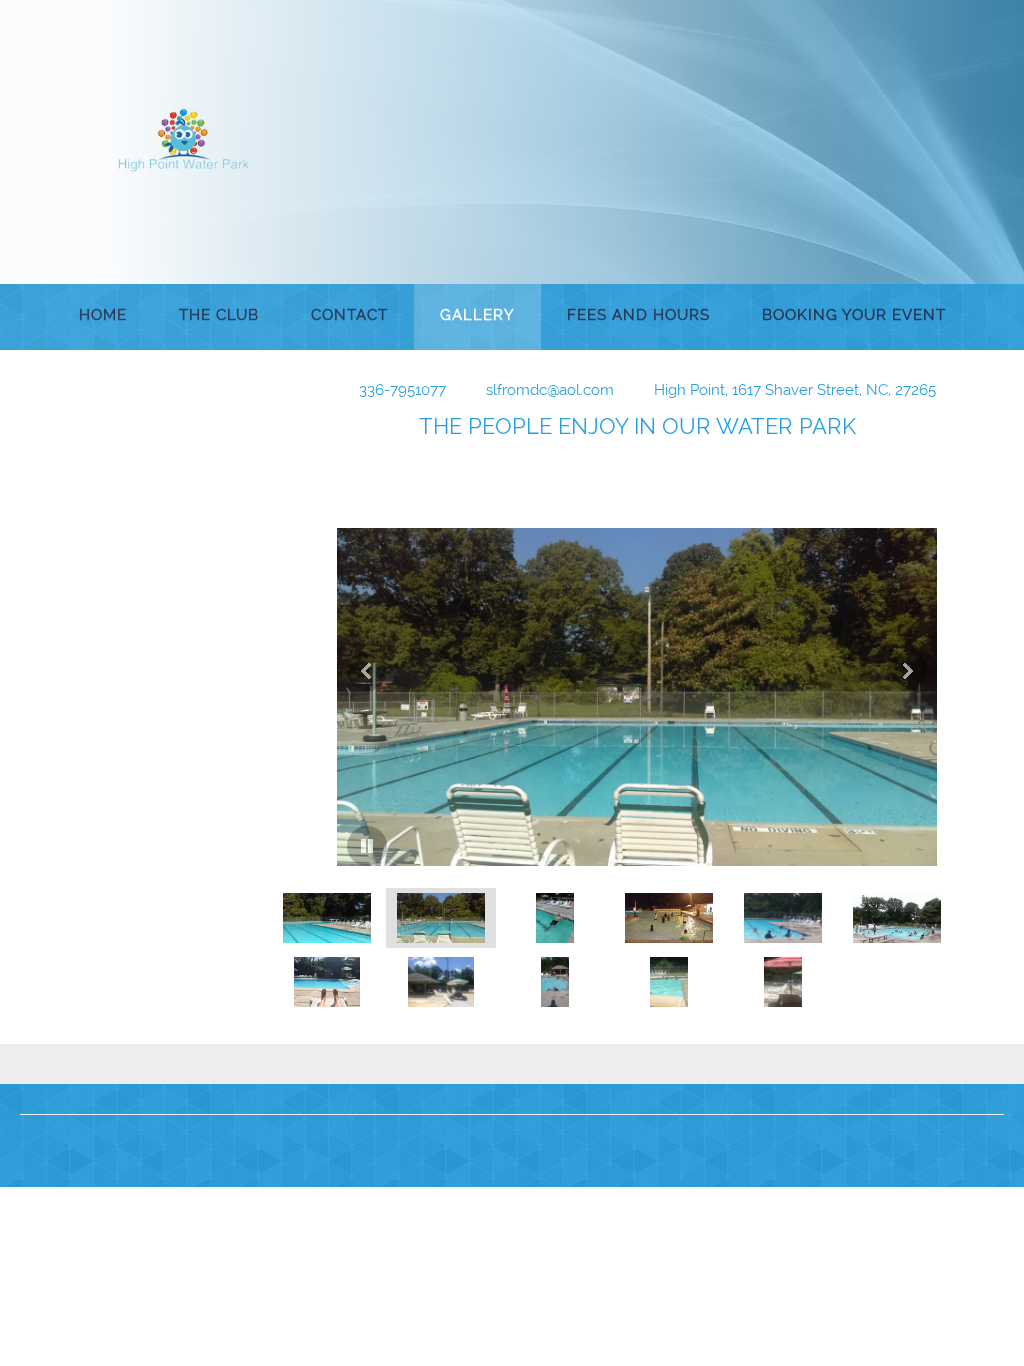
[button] (637, 671)
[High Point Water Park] (184, 140)
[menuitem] (103, 317)
